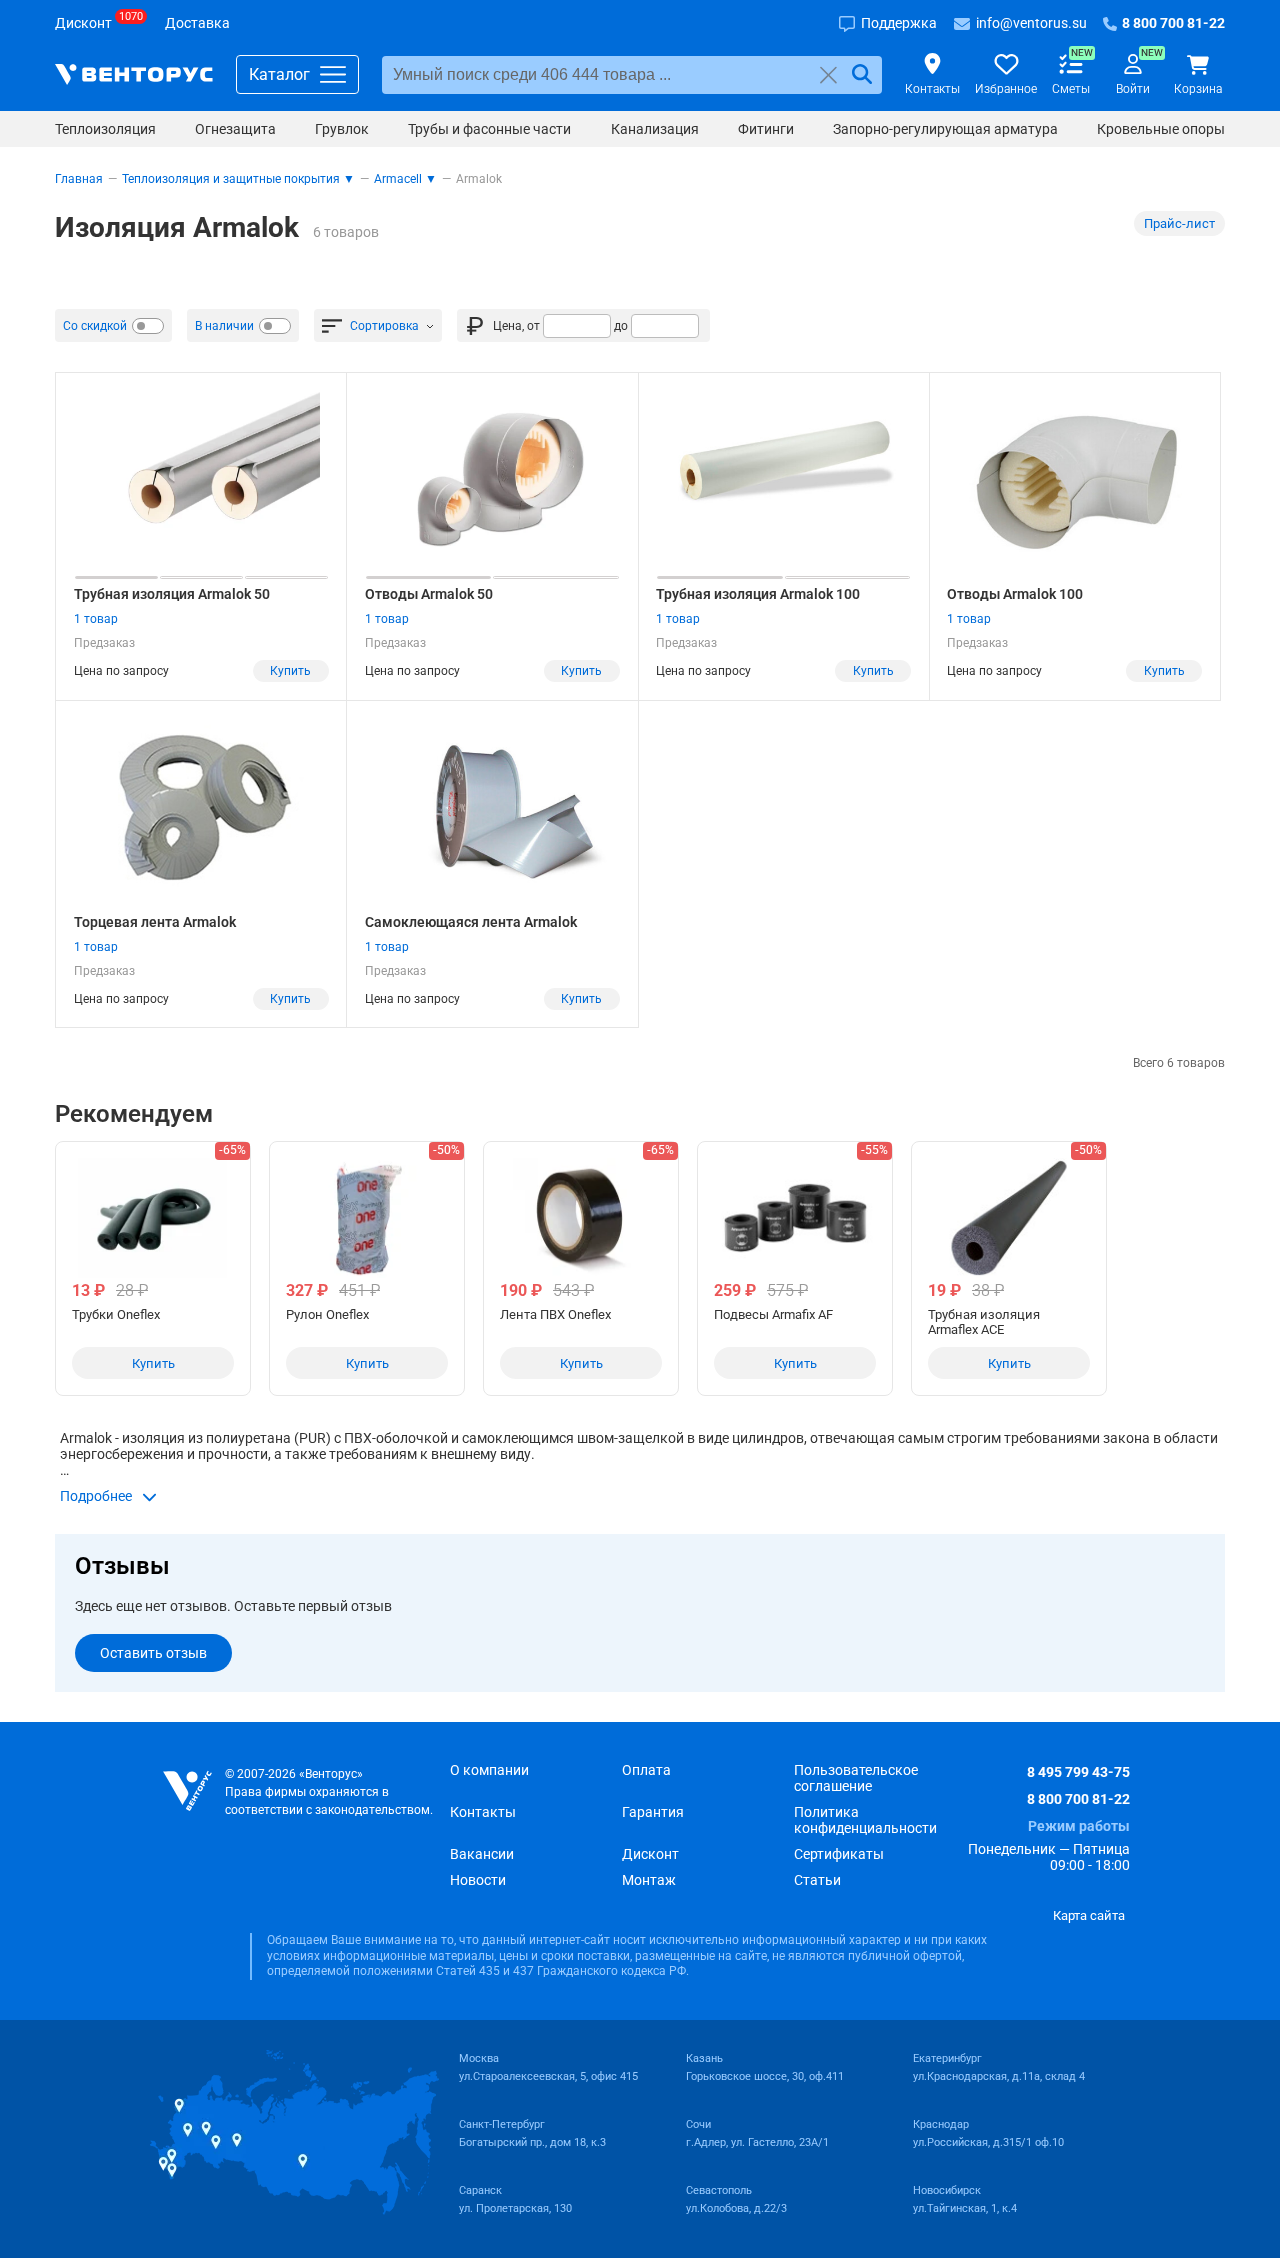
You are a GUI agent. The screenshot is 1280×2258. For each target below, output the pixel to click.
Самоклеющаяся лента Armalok (471, 922)
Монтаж (649, 1880)
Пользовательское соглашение (856, 1778)
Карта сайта (1089, 1915)
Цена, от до (560, 326)
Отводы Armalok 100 (1015, 594)
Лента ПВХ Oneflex (555, 1314)
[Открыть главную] (187, 1791)
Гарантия (653, 1812)
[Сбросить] (828, 74)
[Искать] (862, 74)
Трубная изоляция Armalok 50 (172, 594)
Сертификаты (839, 1854)
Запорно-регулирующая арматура (945, 129)
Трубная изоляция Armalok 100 (758, 594)
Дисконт (650, 1854)
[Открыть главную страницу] (134, 74)
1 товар (96, 619)
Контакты (483, 1812)
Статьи (817, 1880)
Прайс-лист (1179, 223)
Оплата (646, 1770)
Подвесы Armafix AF (773, 1314)
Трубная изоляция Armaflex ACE (984, 1322)
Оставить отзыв (153, 1653)
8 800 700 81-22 (1078, 1799)
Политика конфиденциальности (865, 1820)
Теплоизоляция (105, 129)
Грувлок (342, 129)
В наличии (224, 326)
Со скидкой (95, 326)
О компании (489, 1770)
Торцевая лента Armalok (155, 922)
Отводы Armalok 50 (429, 594)
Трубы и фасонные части (489, 129)
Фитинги (766, 129)
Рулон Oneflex (327, 1314)
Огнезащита (235, 129)
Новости (478, 1880)
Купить (290, 671)
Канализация (655, 129)
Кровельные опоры (1161, 129)
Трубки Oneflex (116, 1314)
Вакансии (482, 1854)
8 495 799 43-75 (1078, 1772)
